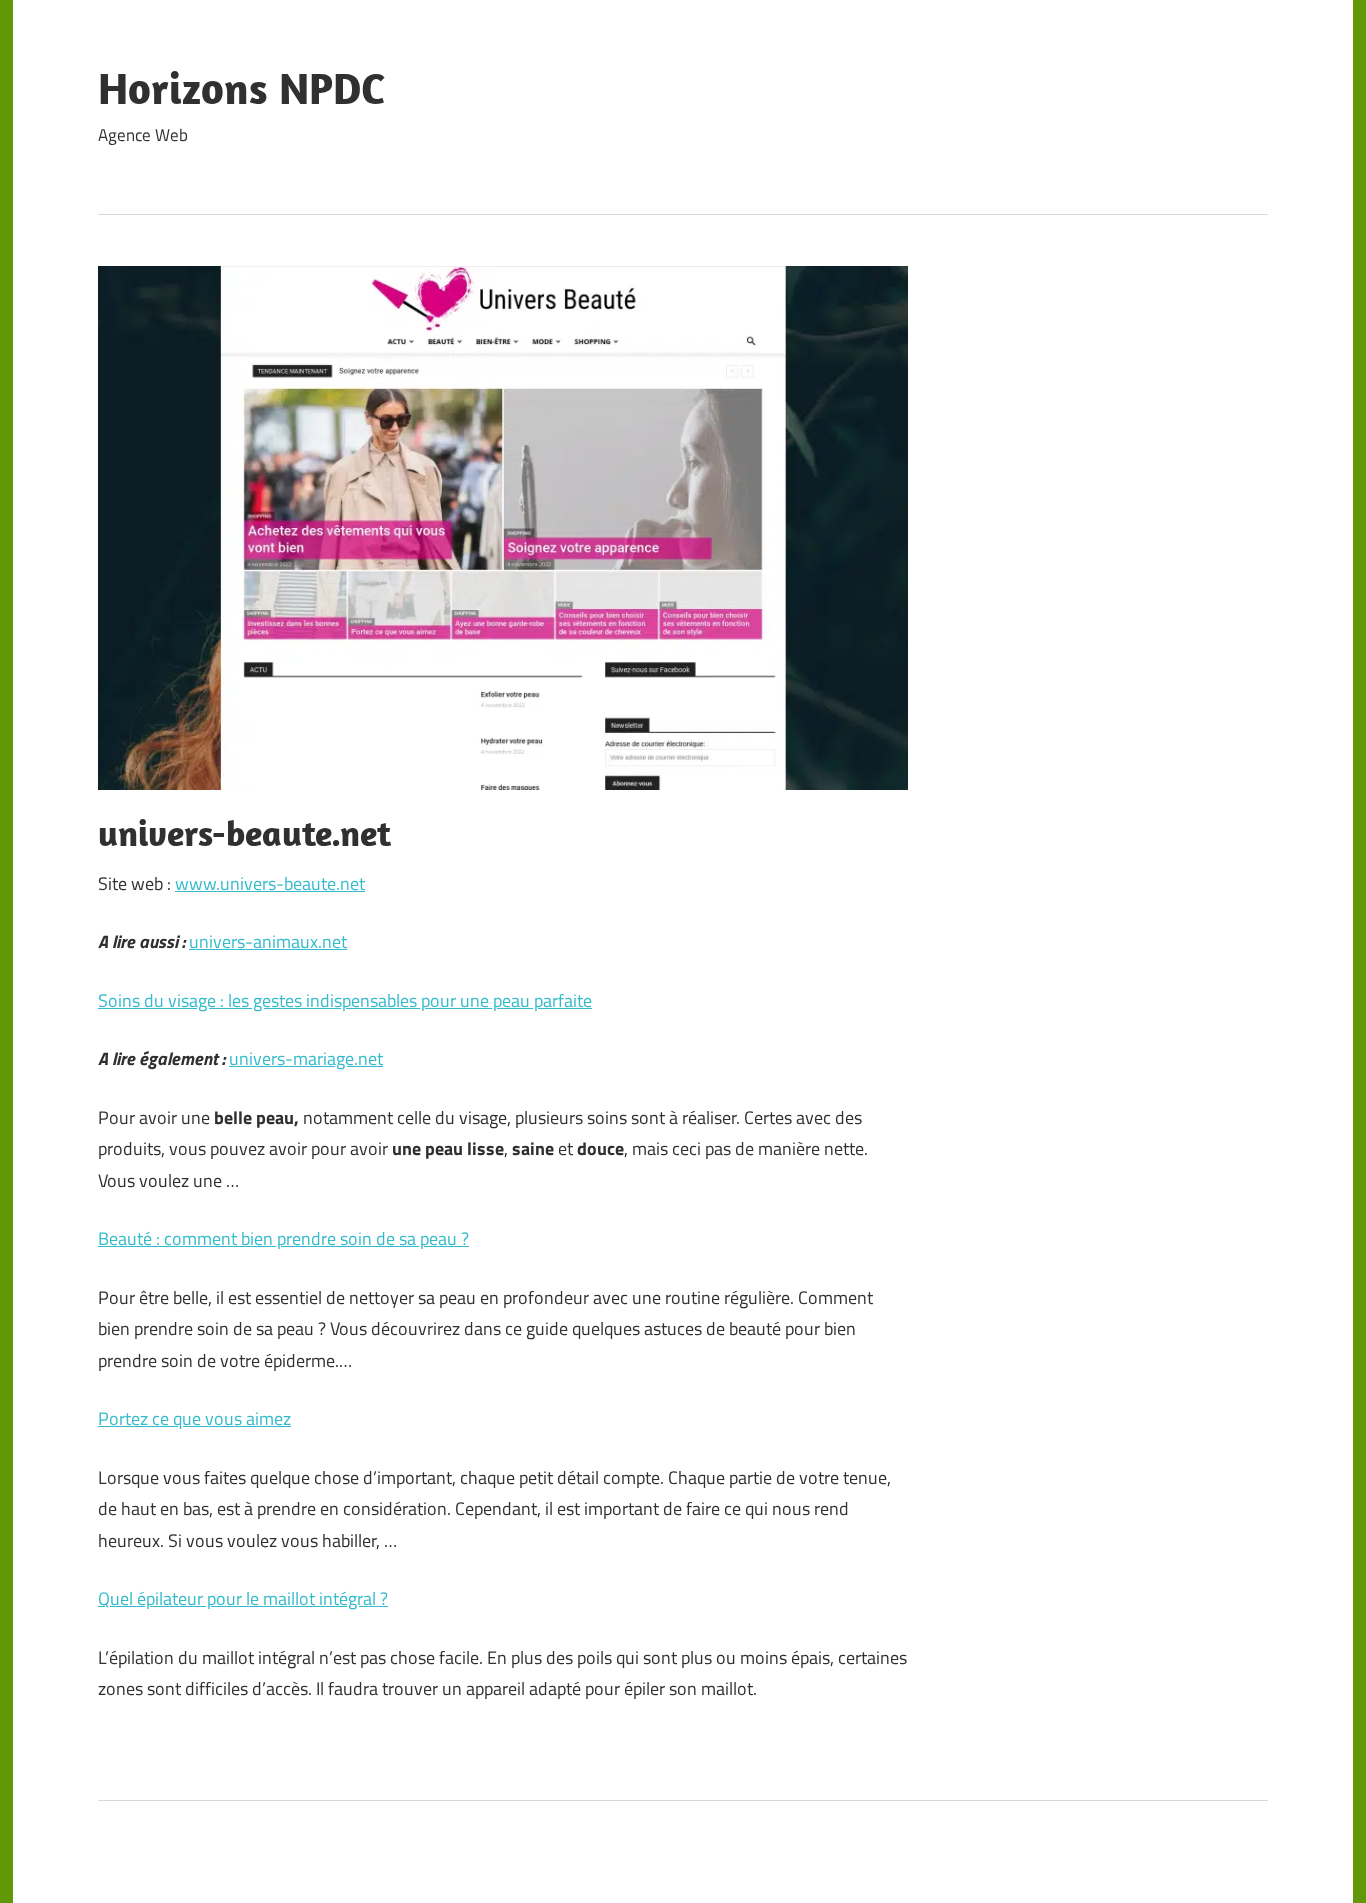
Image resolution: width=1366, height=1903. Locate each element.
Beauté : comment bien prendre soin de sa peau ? (283, 1238)
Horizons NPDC (241, 88)
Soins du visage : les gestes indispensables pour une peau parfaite (345, 1000)
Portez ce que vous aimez (194, 1418)
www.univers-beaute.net (270, 883)
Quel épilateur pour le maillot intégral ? (243, 1598)
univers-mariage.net (306, 1058)
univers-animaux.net (268, 941)
